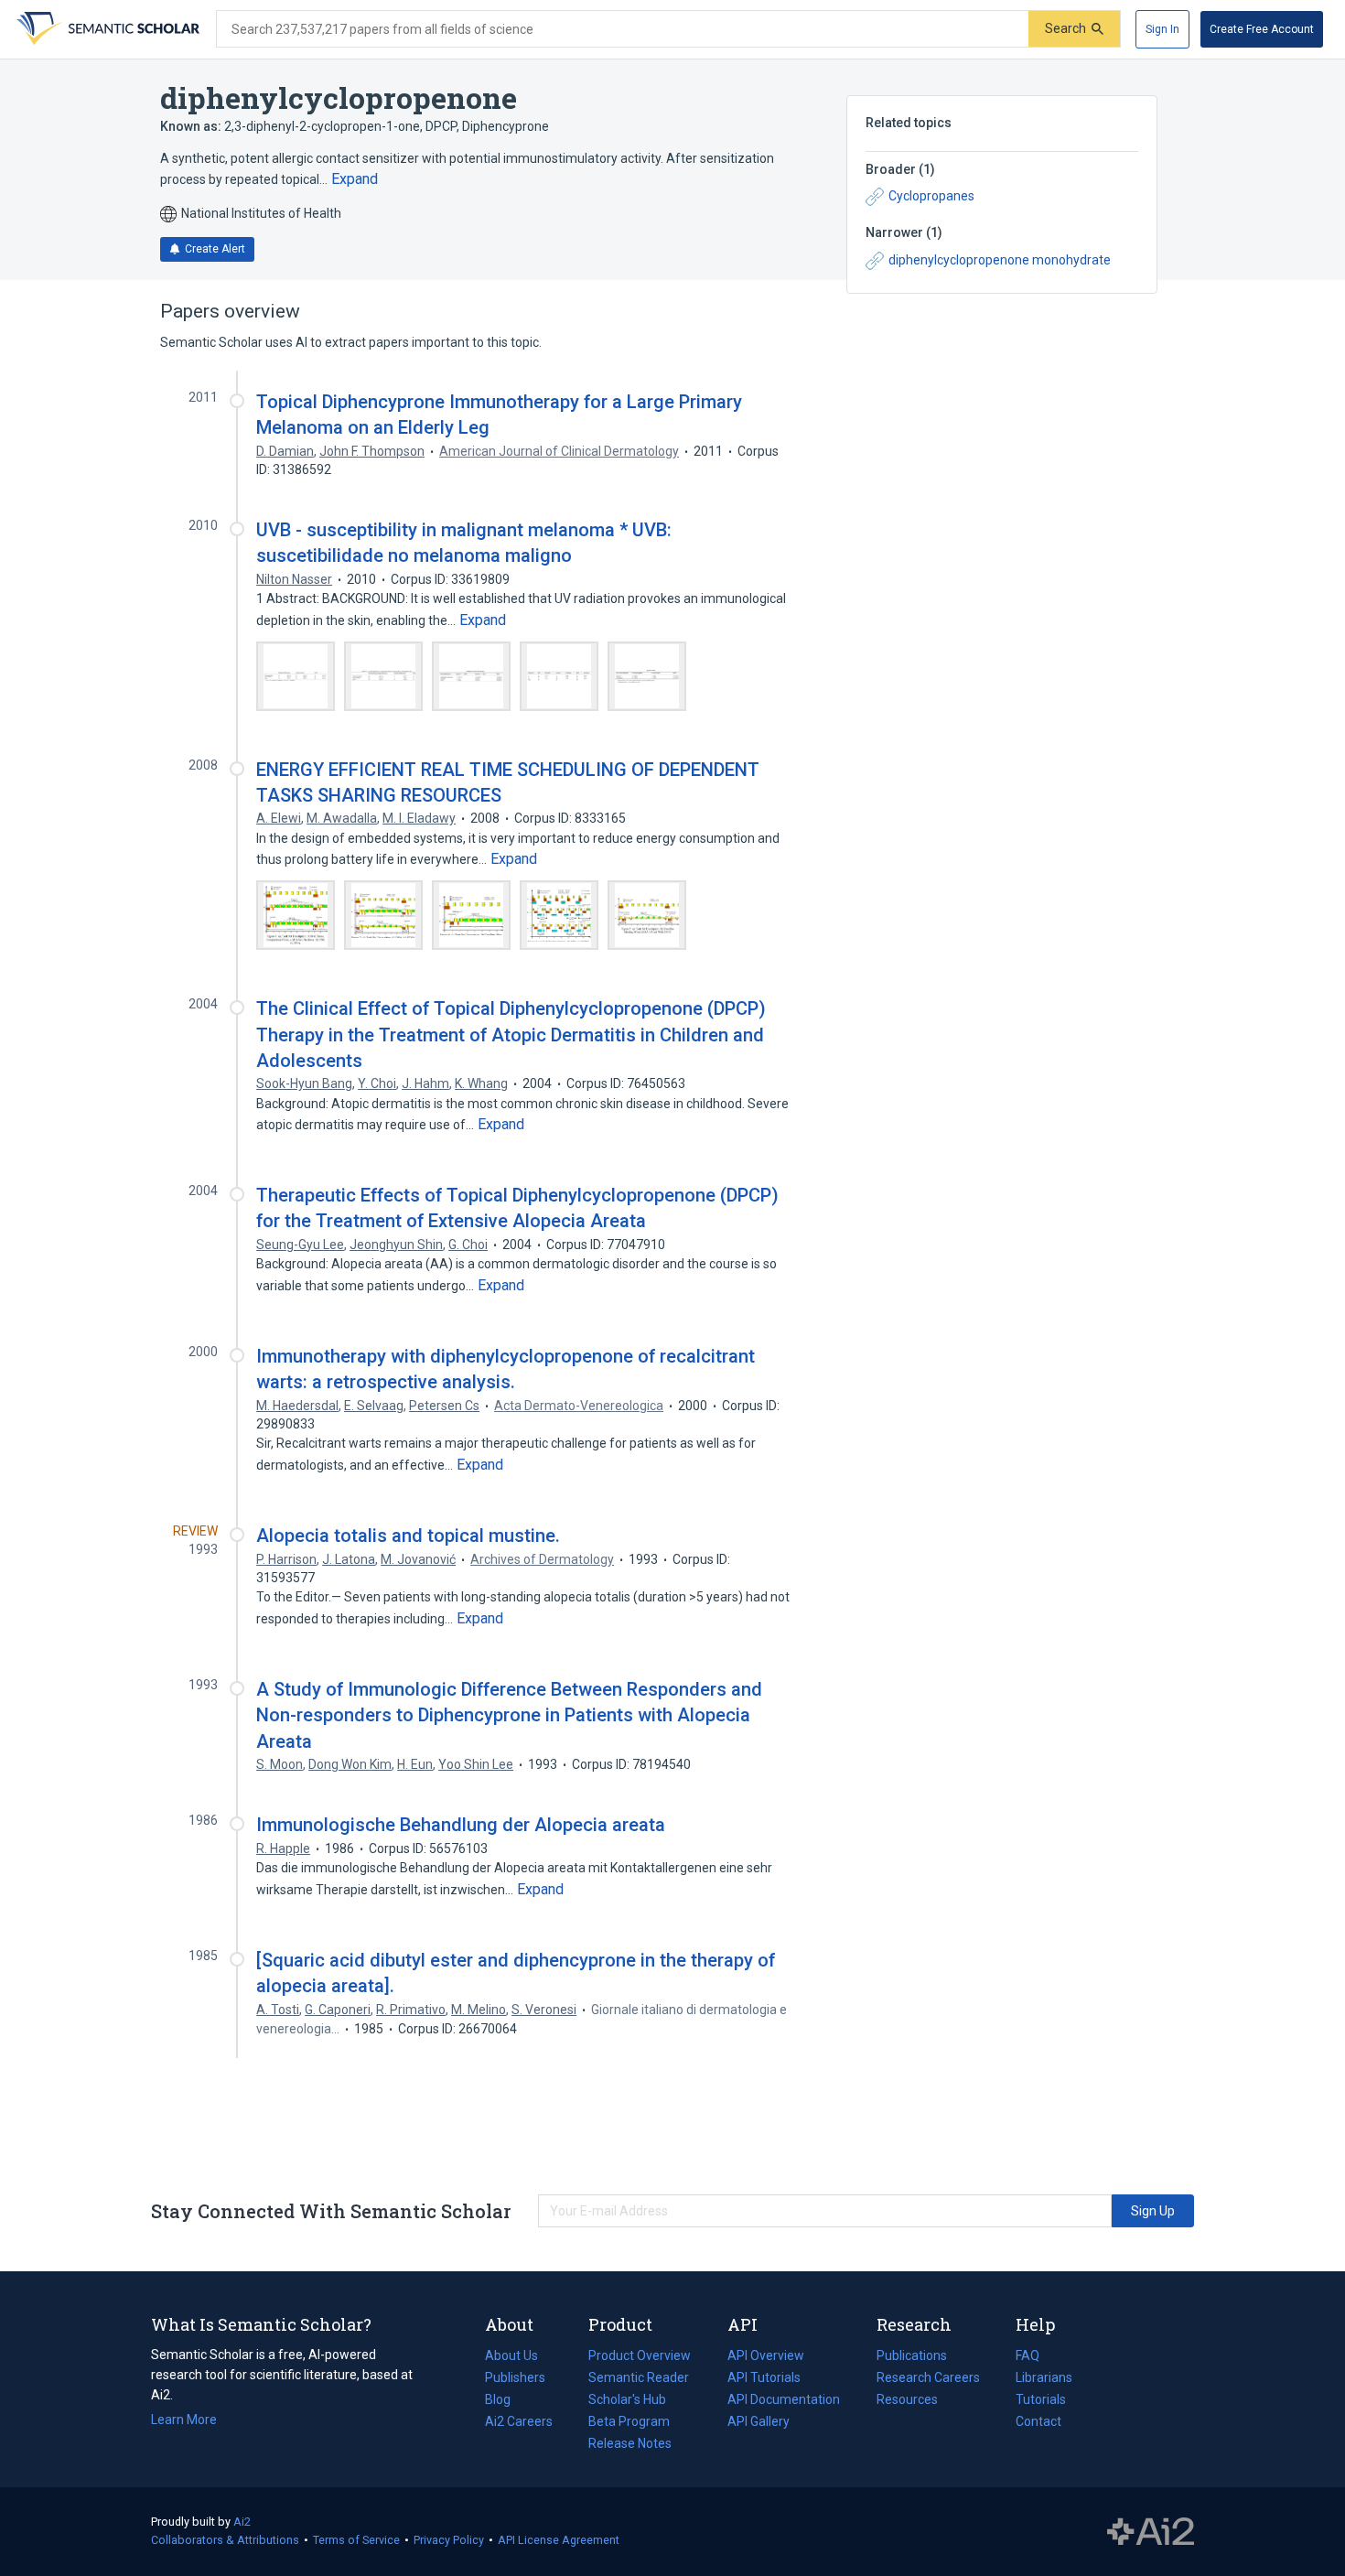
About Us (511, 2355)
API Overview (766, 2355)
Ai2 (242, 2522)
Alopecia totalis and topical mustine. (408, 1536)
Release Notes (630, 2443)
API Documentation (784, 2401)
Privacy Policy (449, 2540)
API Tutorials (764, 2377)
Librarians (1044, 2377)
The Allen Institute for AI (1151, 2532)
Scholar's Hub (627, 2399)
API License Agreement (559, 2540)
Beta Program (629, 2421)
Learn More (184, 2420)
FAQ (1028, 2355)
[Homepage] (106, 29)
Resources (907, 2401)
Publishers (515, 2377)
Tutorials (1041, 2399)
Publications (912, 2357)
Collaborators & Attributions (225, 2540)
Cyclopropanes (931, 196)
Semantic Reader (639, 2377)
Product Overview (640, 2355)
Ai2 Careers (519, 2423)
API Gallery (759, 2421)
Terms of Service (356, 2540)
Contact (1038, 2421)
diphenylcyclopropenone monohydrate (1000, 260)
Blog (505, 2401)
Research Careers (928, 2379)
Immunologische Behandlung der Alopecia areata (461, 1825)
